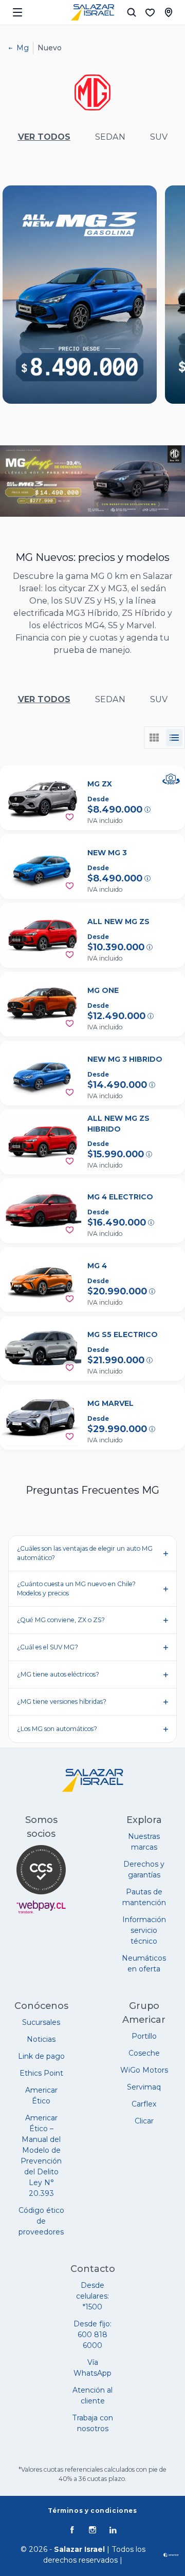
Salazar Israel (79, 2549)
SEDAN (110, 137)
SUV (159, 137)
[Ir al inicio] (92, 12)
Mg (23, 48)
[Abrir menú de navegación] (17, 12)
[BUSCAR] (132, 12)
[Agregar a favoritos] (70, 817)
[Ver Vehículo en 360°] (171, 779)
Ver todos (44, 137)
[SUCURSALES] (169, 12)
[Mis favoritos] (150, 12)
